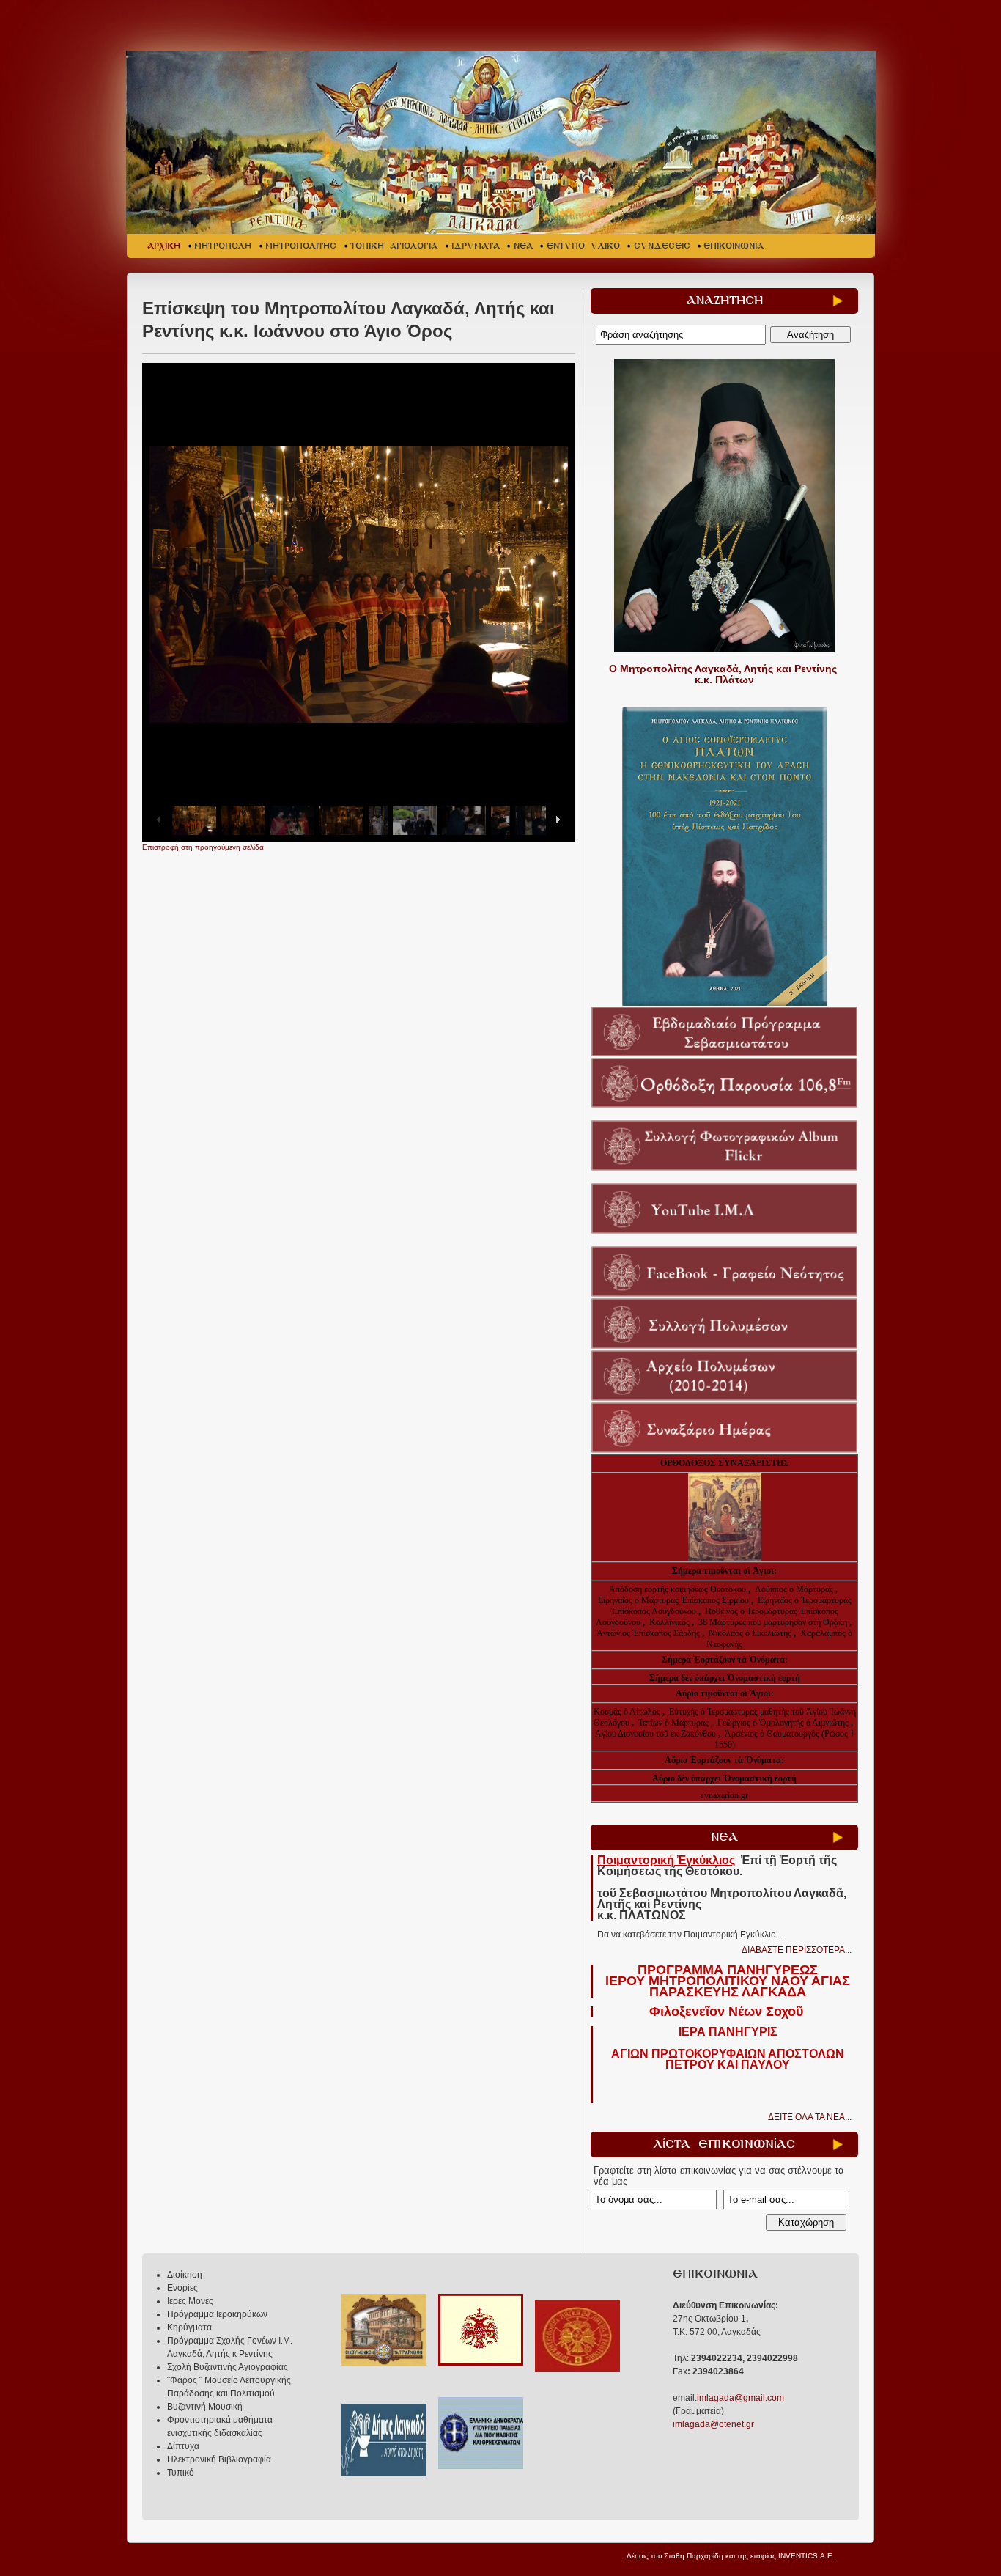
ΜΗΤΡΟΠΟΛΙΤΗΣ (301, 246)
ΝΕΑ (523, 246)
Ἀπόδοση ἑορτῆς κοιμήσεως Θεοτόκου (679, 1589)
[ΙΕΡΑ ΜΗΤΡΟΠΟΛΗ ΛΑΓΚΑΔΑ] (502, 142)
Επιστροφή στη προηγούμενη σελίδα (203, 847)
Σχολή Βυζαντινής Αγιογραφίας (228, 2367)
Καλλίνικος (671, 1622)
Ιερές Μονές (190, 2301)
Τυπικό (181, 2473)
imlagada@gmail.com (740, 2398)
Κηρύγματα (189, 2327)
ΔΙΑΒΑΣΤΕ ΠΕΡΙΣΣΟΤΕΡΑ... (797, 1950)
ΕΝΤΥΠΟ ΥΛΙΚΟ (583, 246)
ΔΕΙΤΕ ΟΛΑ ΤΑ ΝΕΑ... (810, 2117)
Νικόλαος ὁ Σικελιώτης (750, 1633)
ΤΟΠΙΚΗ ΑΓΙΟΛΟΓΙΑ (394, 246)
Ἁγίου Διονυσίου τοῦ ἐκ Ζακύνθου (657, 1734)
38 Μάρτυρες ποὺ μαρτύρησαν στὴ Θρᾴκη (773, 1622)
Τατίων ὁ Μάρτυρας (675, 1723)
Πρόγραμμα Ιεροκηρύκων (217, 2314)
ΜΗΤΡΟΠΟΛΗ (223, 246)
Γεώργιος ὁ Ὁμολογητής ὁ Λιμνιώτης (783, 1723)
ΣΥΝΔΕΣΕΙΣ (662, 246)
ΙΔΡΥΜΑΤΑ (476, 246)
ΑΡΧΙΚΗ (164, 246)
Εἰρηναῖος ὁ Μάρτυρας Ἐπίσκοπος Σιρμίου (673, 1600)
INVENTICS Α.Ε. (806, 2556)
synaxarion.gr (724, 1795)
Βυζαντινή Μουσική (205, 2407)
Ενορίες (182, 2288)
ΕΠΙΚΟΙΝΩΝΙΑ (734, 246)
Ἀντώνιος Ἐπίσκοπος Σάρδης (648, 1633)
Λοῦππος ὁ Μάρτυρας (795, 1589)
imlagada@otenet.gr (713, 2424)
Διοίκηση (185, 2275)
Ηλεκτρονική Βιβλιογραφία (219, 2459)
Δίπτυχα (183, 2446)
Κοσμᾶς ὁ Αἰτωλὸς (627, 1712)
